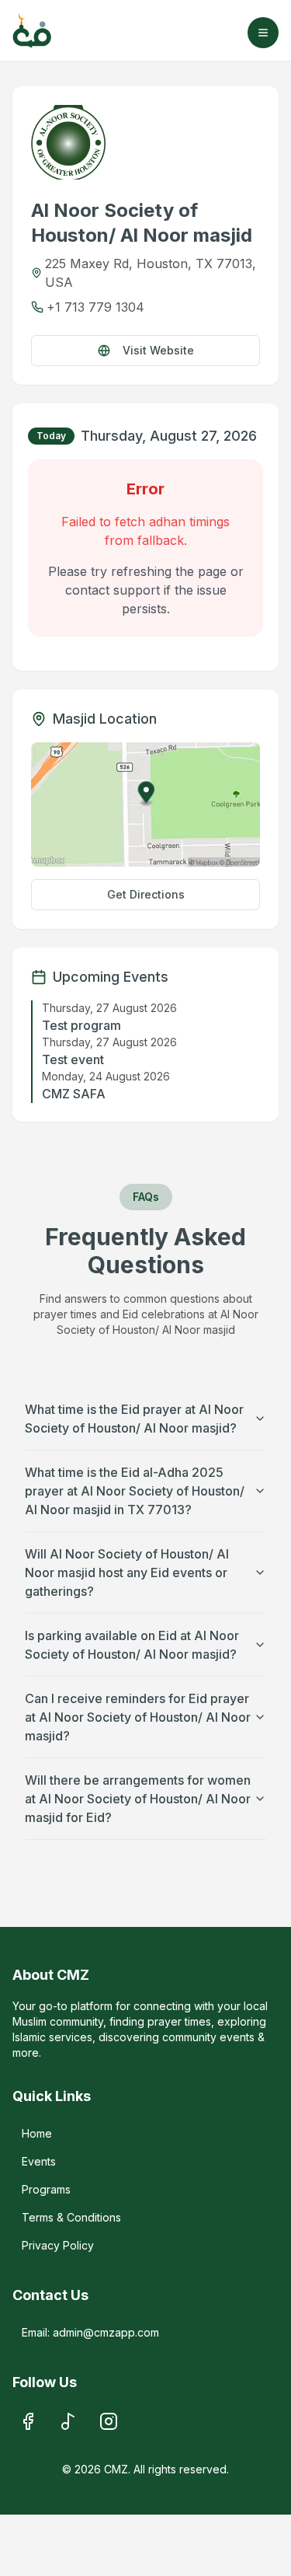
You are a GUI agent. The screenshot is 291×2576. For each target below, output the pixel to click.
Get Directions (146, 894)
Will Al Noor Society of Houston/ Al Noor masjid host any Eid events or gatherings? (127, 1572)
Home (37, 2133)
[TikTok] (68, 2421)
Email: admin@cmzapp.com (90, 2332)
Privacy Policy (58, 2245)
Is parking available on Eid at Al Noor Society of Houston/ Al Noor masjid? (132, 1645)
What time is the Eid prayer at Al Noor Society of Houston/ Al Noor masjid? (134, 1419)
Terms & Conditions (71, 2217)
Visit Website (158, 350)
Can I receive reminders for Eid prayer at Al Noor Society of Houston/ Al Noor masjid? (138, 1717)
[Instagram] (109, 2421)
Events (39, 2161)
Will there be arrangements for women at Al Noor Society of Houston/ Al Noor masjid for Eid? (138, 1799)
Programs (46, 2189)
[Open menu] (263, 33)
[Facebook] (28, 2421)
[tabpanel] (145, 531)
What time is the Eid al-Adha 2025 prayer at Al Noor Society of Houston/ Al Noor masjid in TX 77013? (135, 1491)
